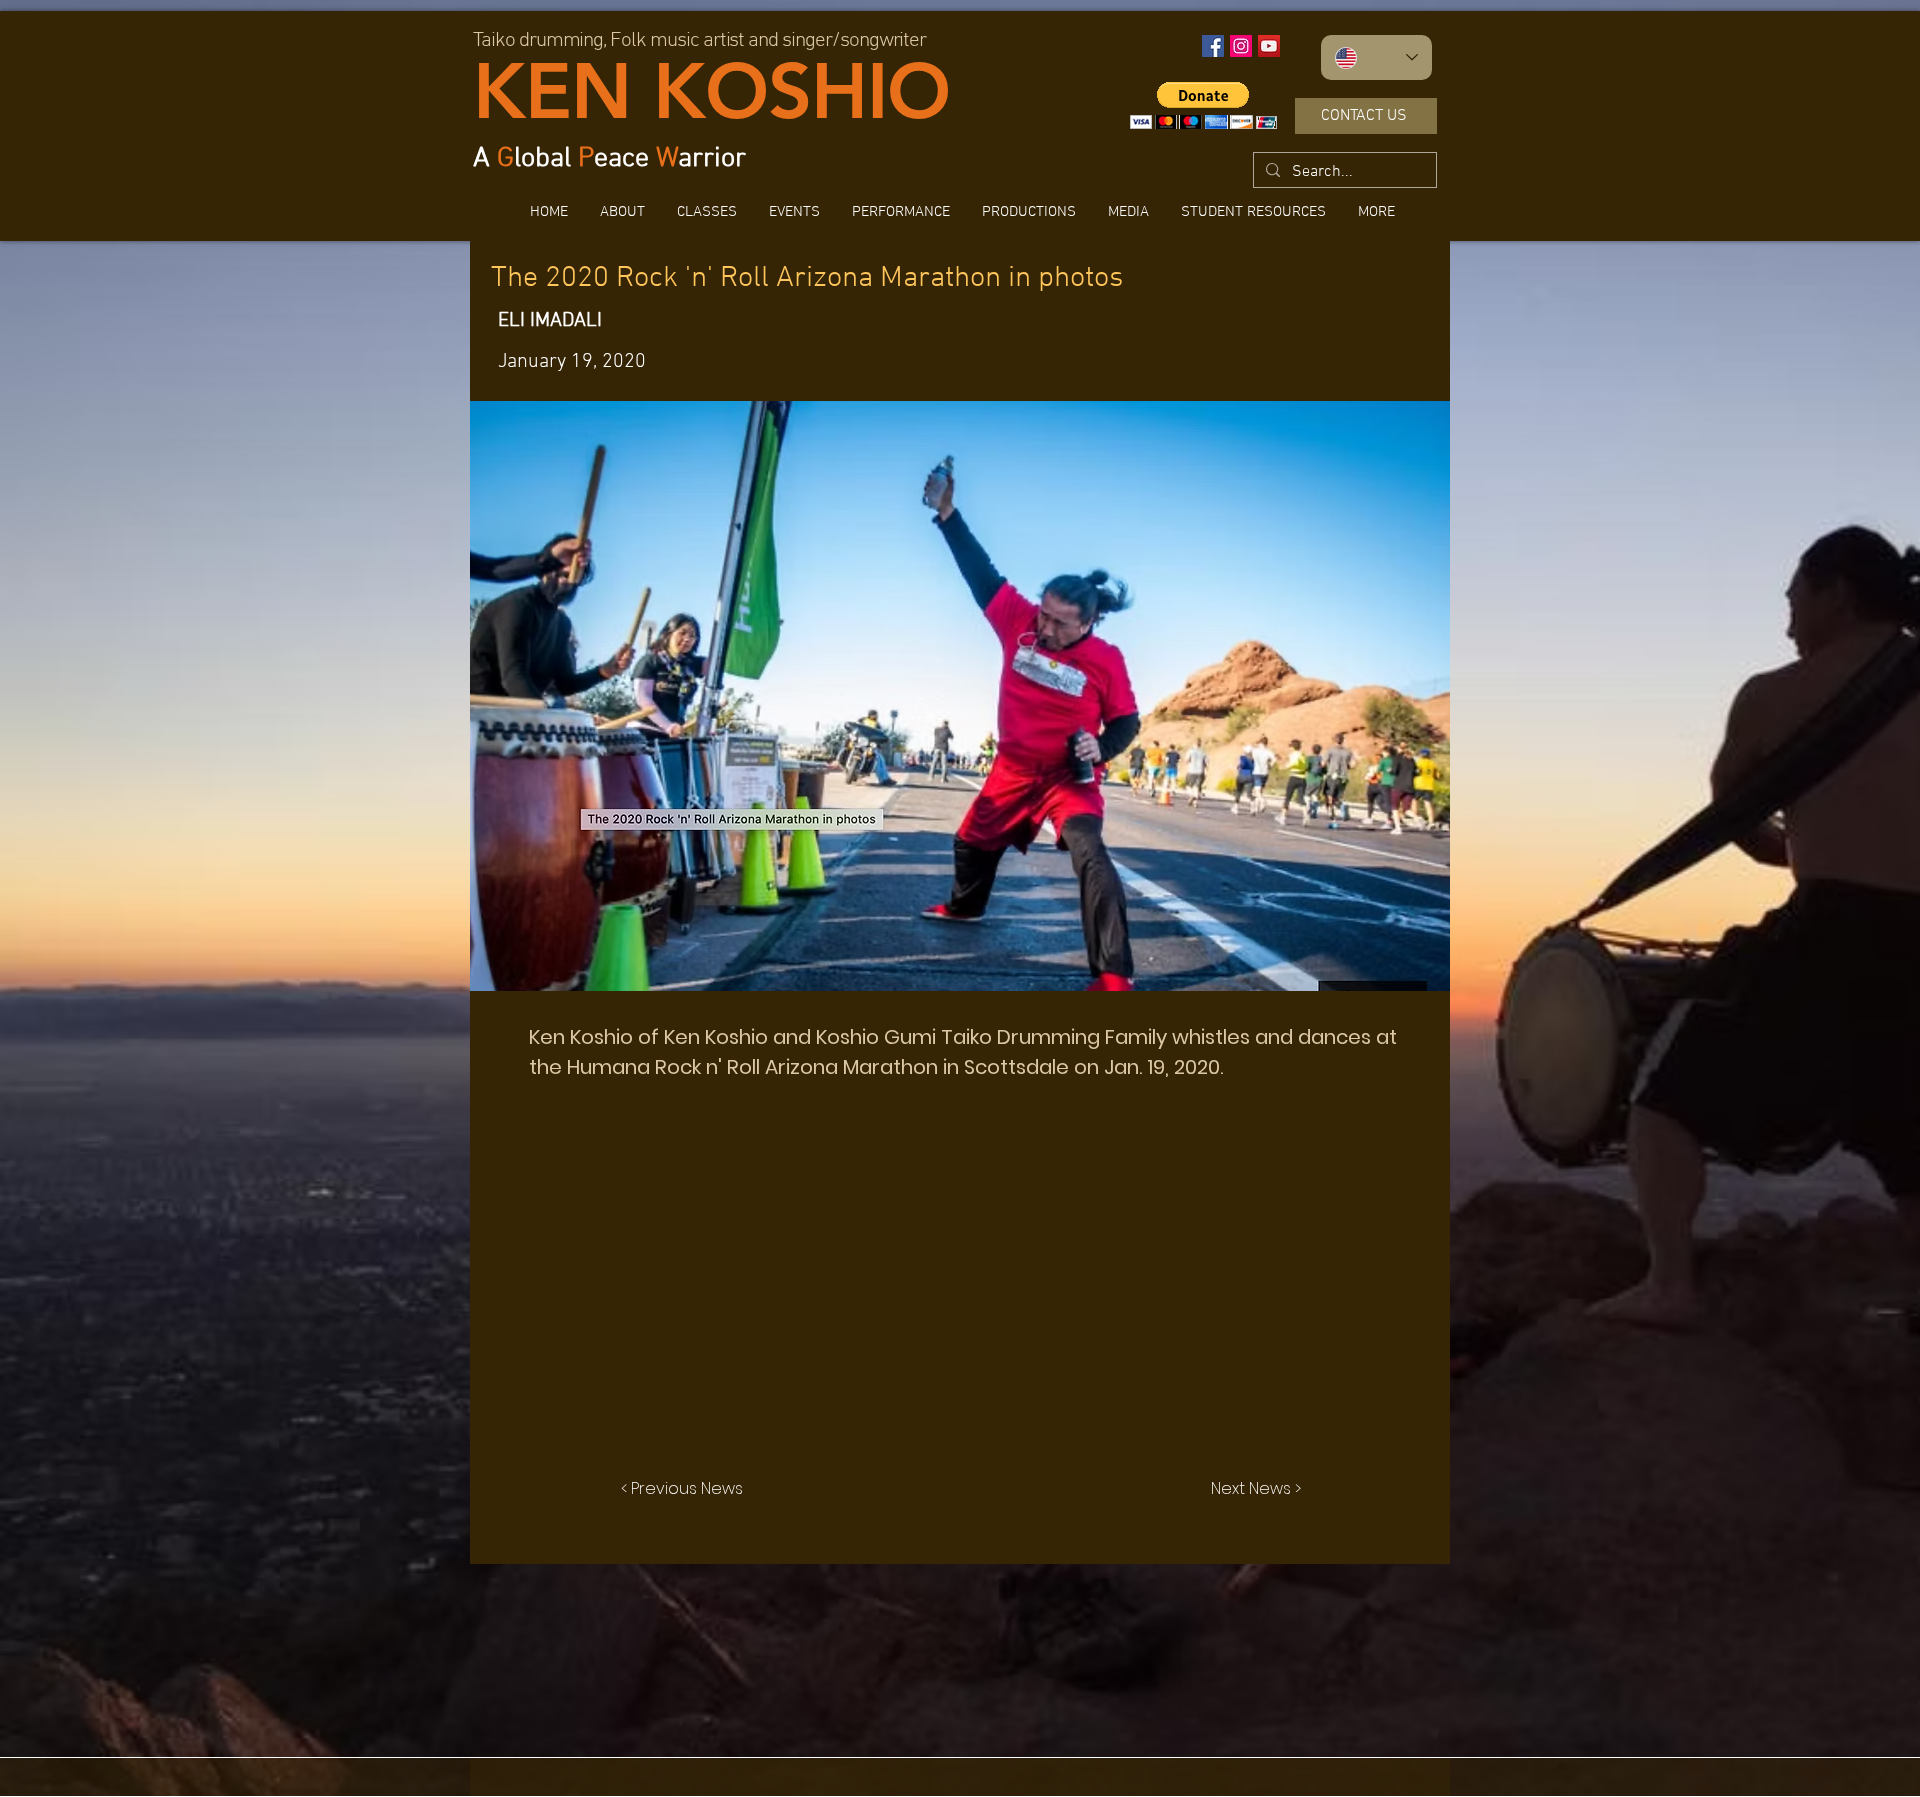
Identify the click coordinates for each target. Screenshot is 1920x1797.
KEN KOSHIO (711, 91)
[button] (1253, 212)
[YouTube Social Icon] (1269, 46)
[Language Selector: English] (1376, 57)
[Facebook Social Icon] (1213, 46)
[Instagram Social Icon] (1241, 46)
